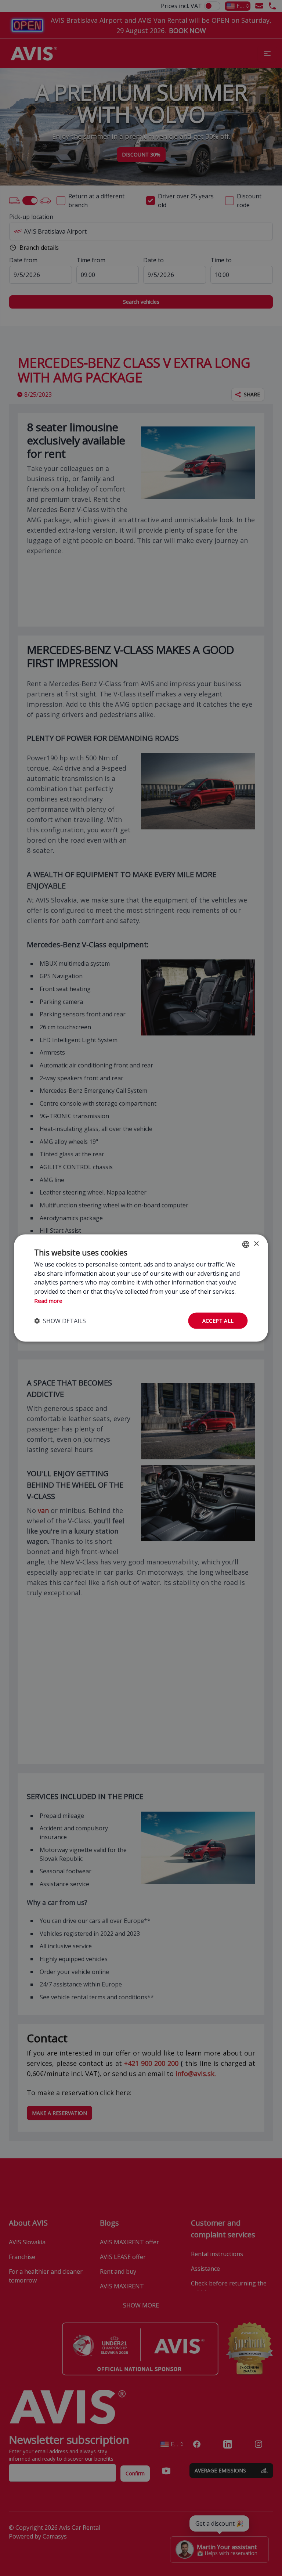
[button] (60, 1321)
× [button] (256, 1244)
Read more (48, 1300)
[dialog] (141, 1288)
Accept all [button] (218, 1320)
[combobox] (246, 1244)
